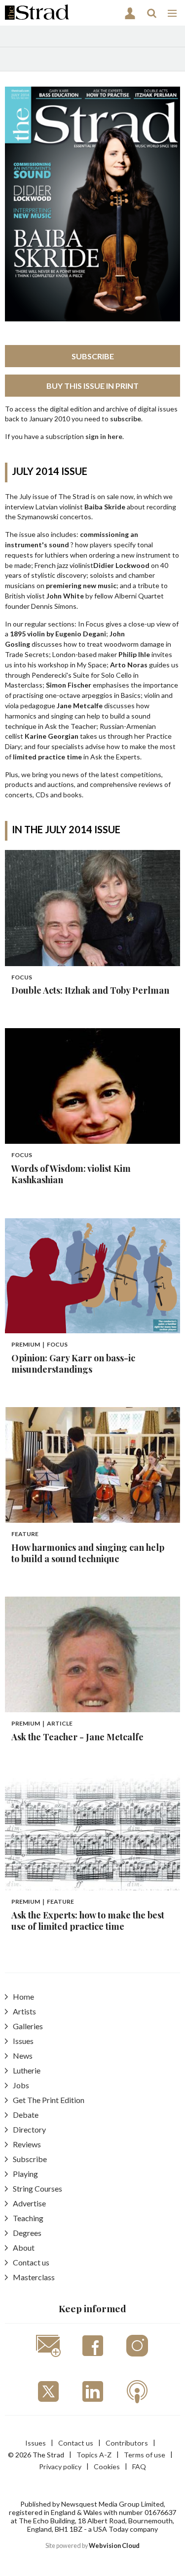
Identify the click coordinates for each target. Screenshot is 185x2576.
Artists (24, 2011)
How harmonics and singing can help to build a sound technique (88, 1553)
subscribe (126, 419)
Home (23, 1996)
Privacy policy (60, 2466)
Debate (26, 2115)
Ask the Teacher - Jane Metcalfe (77, 1737)
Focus (22, 977)
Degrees (27, 2233)
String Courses (37, 2188)
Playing (25, 2174)
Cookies (107, 2466)
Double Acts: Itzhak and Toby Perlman (90, 990)
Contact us (31, 2262)
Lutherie (27, 2070)
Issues (23, 2041)
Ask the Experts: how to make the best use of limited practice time (88, 1921)
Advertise (29, 2203)
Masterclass (34, 2277)
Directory (29, 2129)
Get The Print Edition (49, 2100)
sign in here (104, 436)
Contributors (127, 2443)
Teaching (28, 2218)
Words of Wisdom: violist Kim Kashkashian (71, 1174)
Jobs (21, 2085)
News (23, 2056)
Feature (25, 1534)
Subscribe (30, 2159)
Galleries (28, 2026)
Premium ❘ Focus (39, 1344)
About (24, 2247)
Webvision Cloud (114, 2546)
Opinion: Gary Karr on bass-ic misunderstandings (73, 1364)
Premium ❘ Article (42, 1723)
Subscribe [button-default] (93, 356)
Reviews (27, 2144)
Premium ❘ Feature (43, 1901)
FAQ (139, 2466)
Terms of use (145, 2455)
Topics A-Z (94, 2455)
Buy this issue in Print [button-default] (92, 386)
